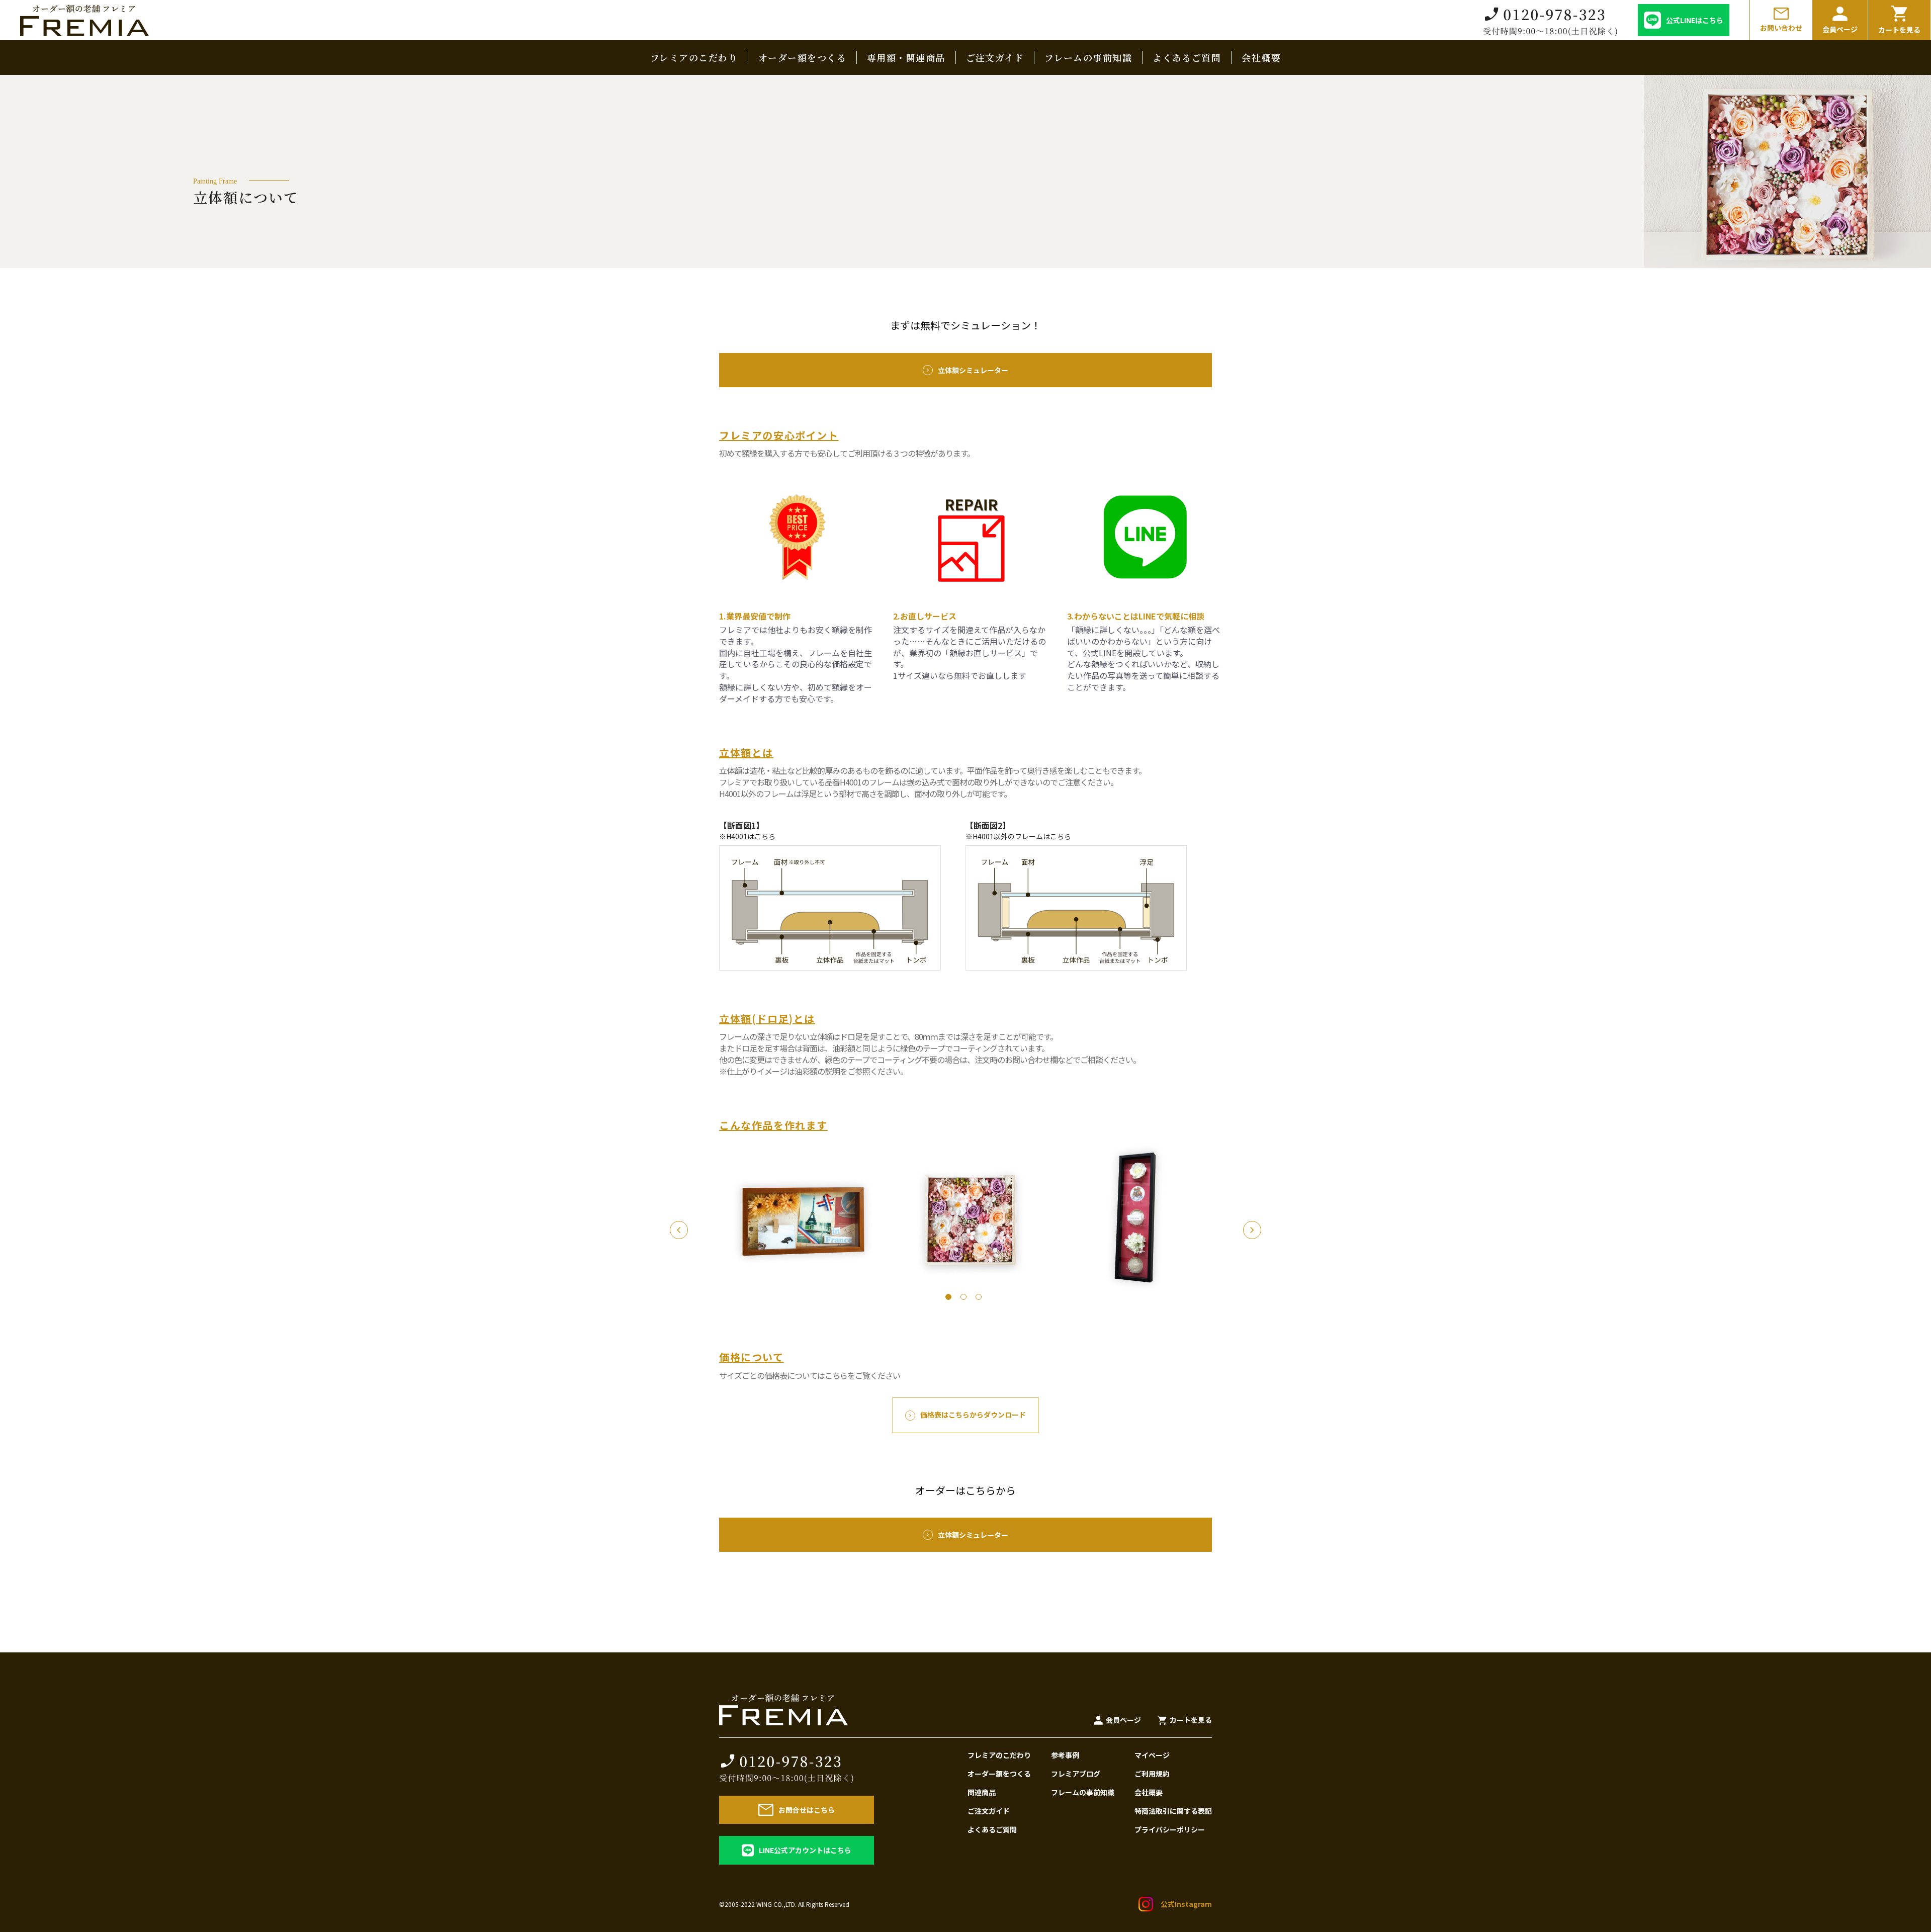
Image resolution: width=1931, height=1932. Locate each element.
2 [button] (965, 1299)
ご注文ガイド (995, 57)
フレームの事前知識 (1088, 57)
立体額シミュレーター (973, 370)
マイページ (1152, 1755)
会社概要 (1261, 57)
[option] (965, 1221)
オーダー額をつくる (802, 57)
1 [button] (950, 1299)
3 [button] (981, 1299)
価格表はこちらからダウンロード (973, 1415)
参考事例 (1065, 1755)
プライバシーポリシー (1170, 1829)
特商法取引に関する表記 (1173, 1811)
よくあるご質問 (1187, 57)
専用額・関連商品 (906, 57)
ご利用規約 (1152, 1774)
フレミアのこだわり (694, 57)
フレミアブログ (1076, 1774)
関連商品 (982, 1792)
